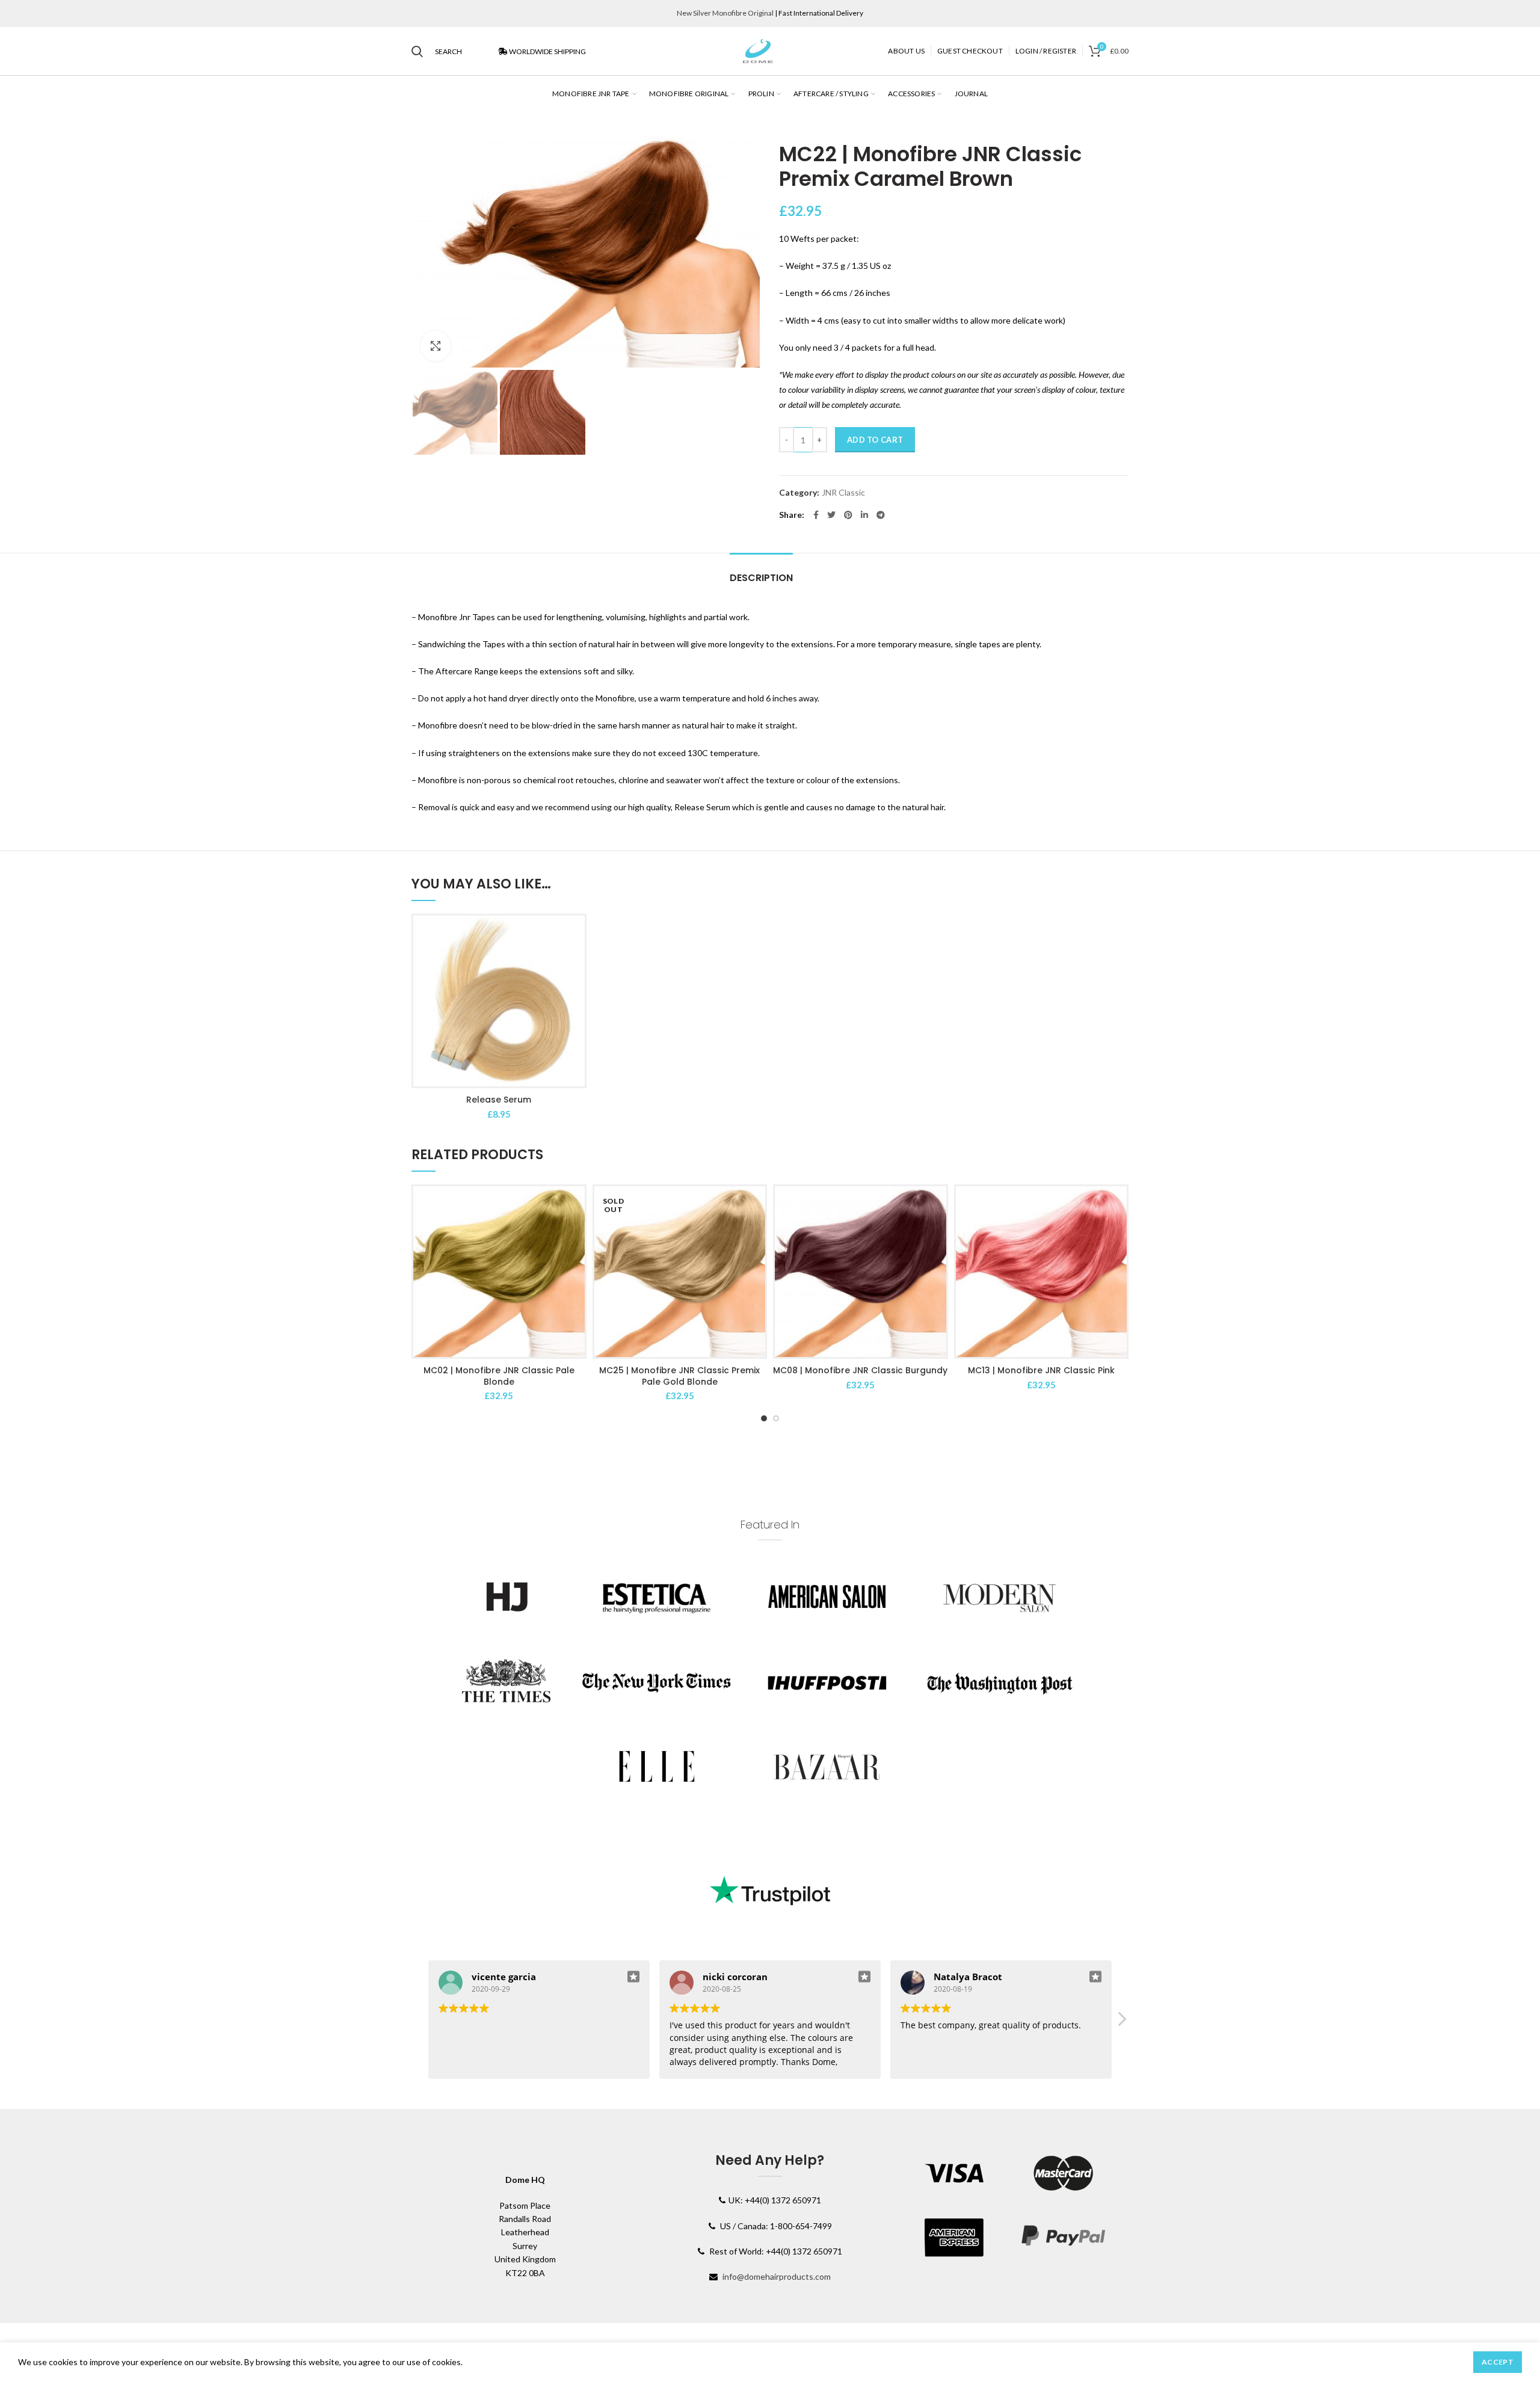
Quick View (576, 935)
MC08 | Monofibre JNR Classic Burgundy (860, 1370)
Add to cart (875, 440)
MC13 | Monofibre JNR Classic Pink (1041, 1370)
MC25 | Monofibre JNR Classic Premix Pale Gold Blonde (679, 1376)
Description (761, 578)
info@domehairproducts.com (777, 2276)
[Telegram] (881, 515)
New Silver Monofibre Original (725, 13)
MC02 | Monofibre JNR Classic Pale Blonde (499, 1376)
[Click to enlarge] (436, 346)
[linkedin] (864, 515)
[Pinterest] (848, 515)
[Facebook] (816, 515)
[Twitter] (831, 515)
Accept (1498, 2362)
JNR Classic (843, 493)
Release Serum (499, 1100)
